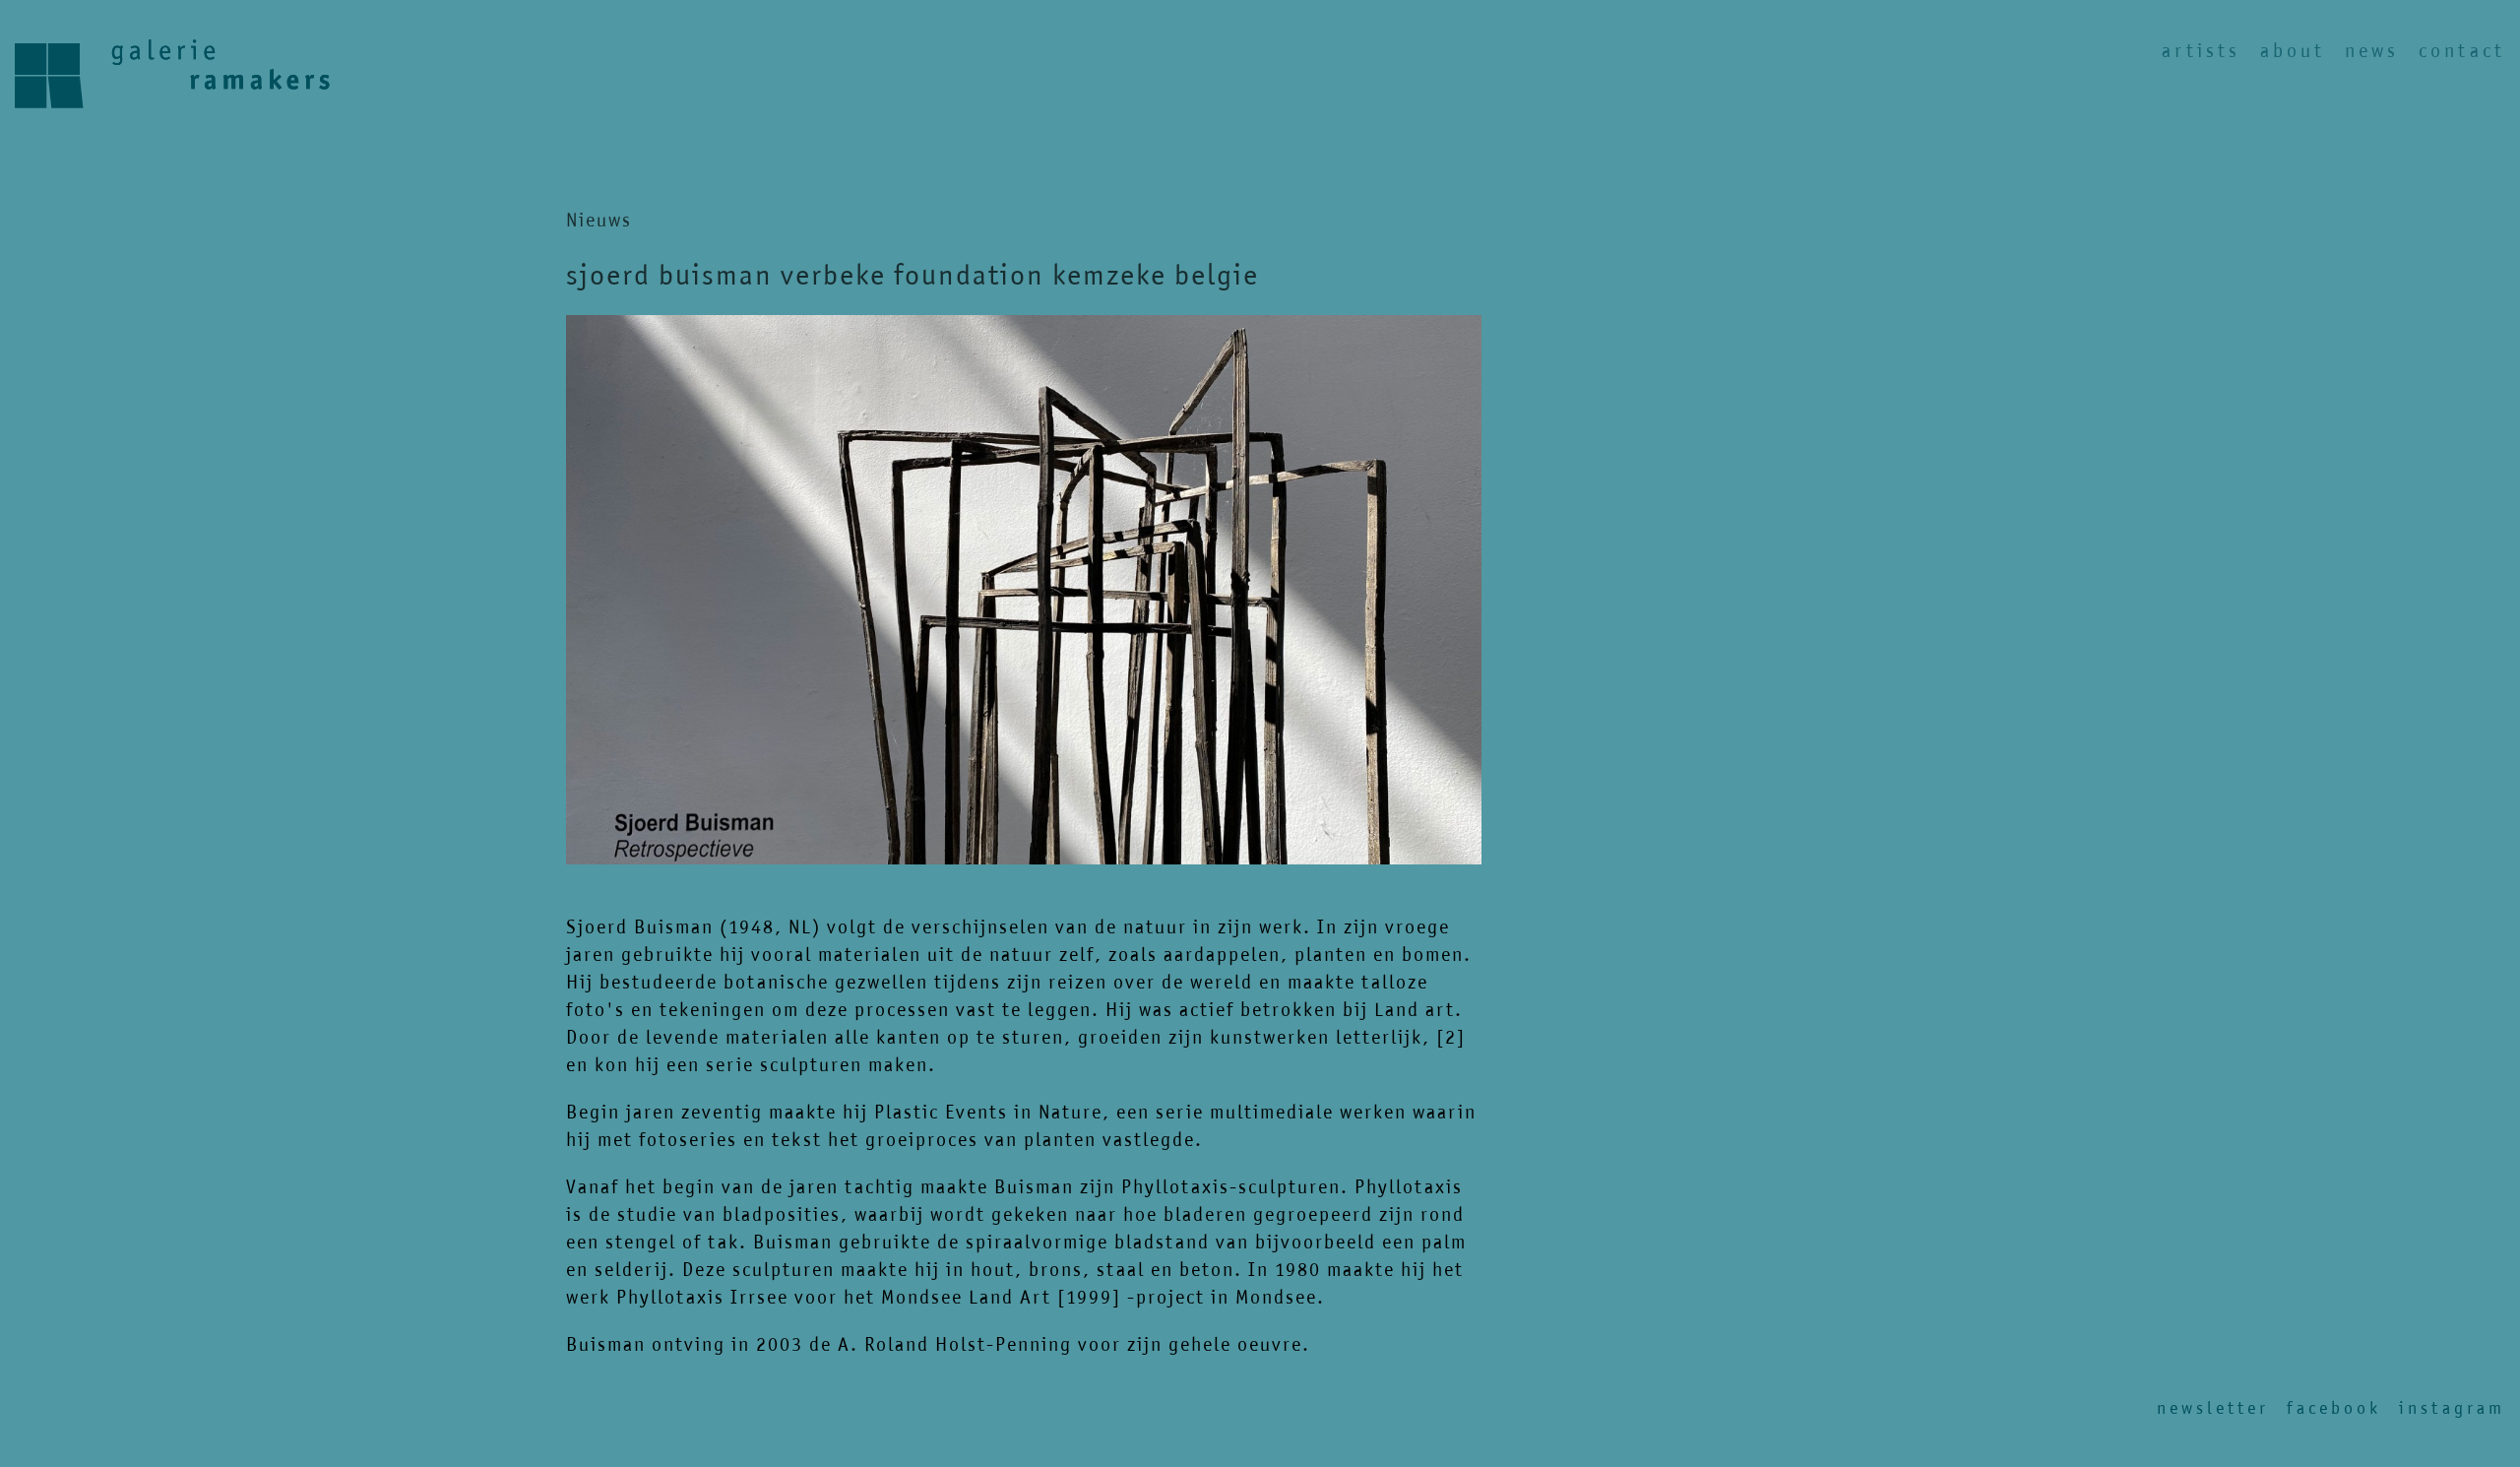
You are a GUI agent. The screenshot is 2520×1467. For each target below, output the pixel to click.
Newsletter (2213, 1408)
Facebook (2334, 1408)
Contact (2462, 51)
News (2372, 51)
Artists (2201, 51)
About (2293, 51)
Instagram (2452, 1408)
